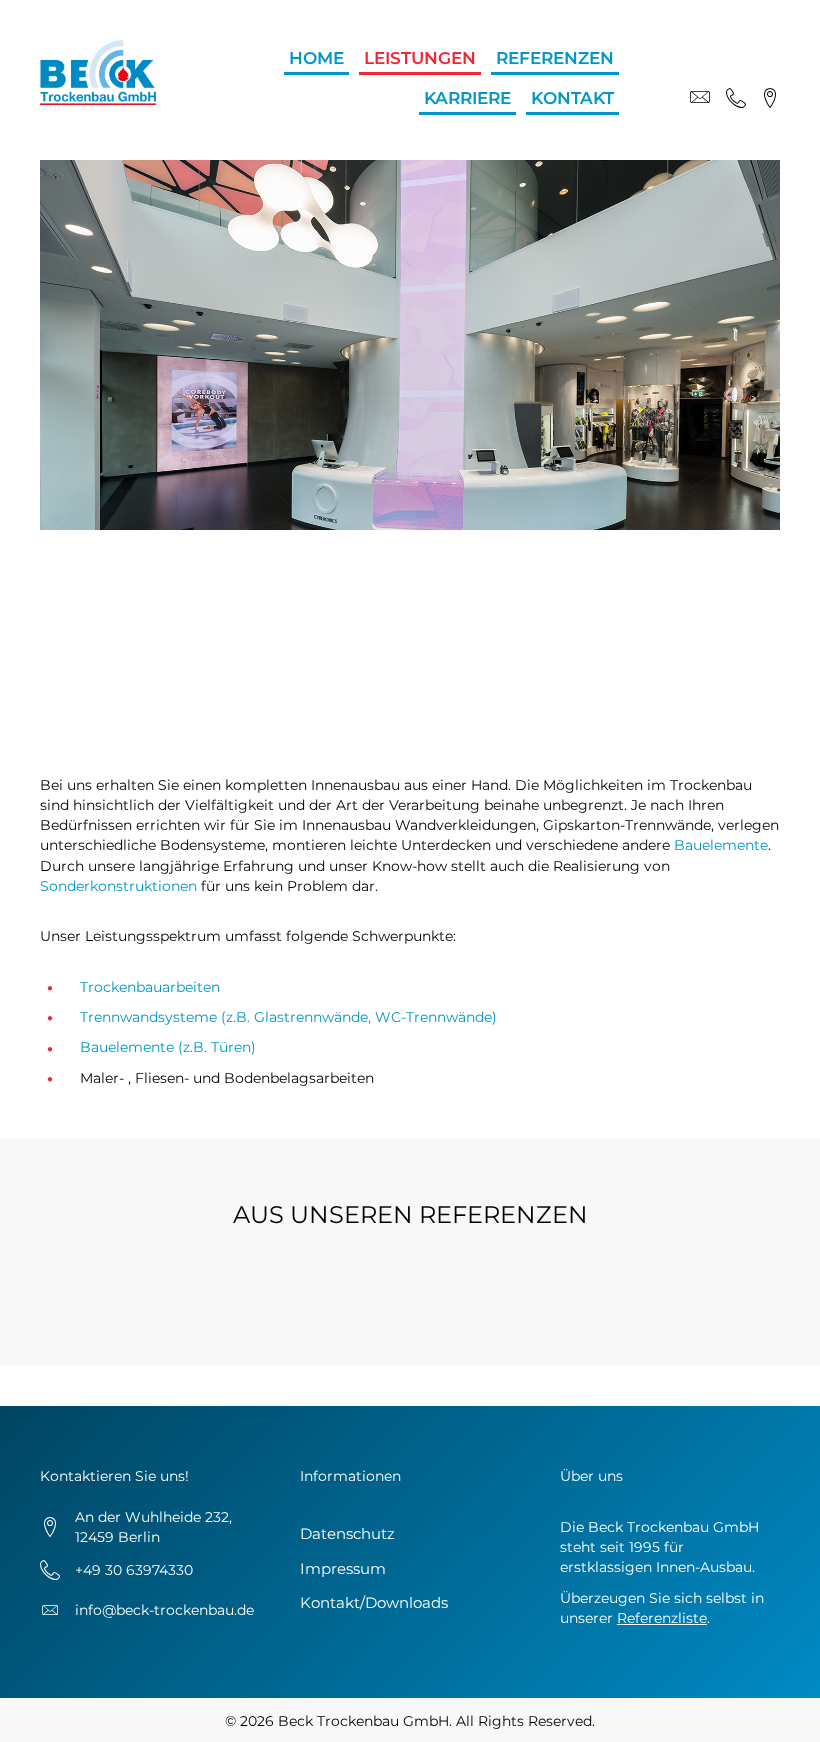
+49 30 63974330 (134, 1570)
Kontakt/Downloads (374, 1602)
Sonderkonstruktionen (118, 886)
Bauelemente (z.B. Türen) (168, 1047)
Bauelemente (721, 845)
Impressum (343, 1568)
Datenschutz (347, 1533)
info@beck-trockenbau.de (164, 1610)
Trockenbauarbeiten (150, 987)
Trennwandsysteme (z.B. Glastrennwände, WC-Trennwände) (288, 1017)
